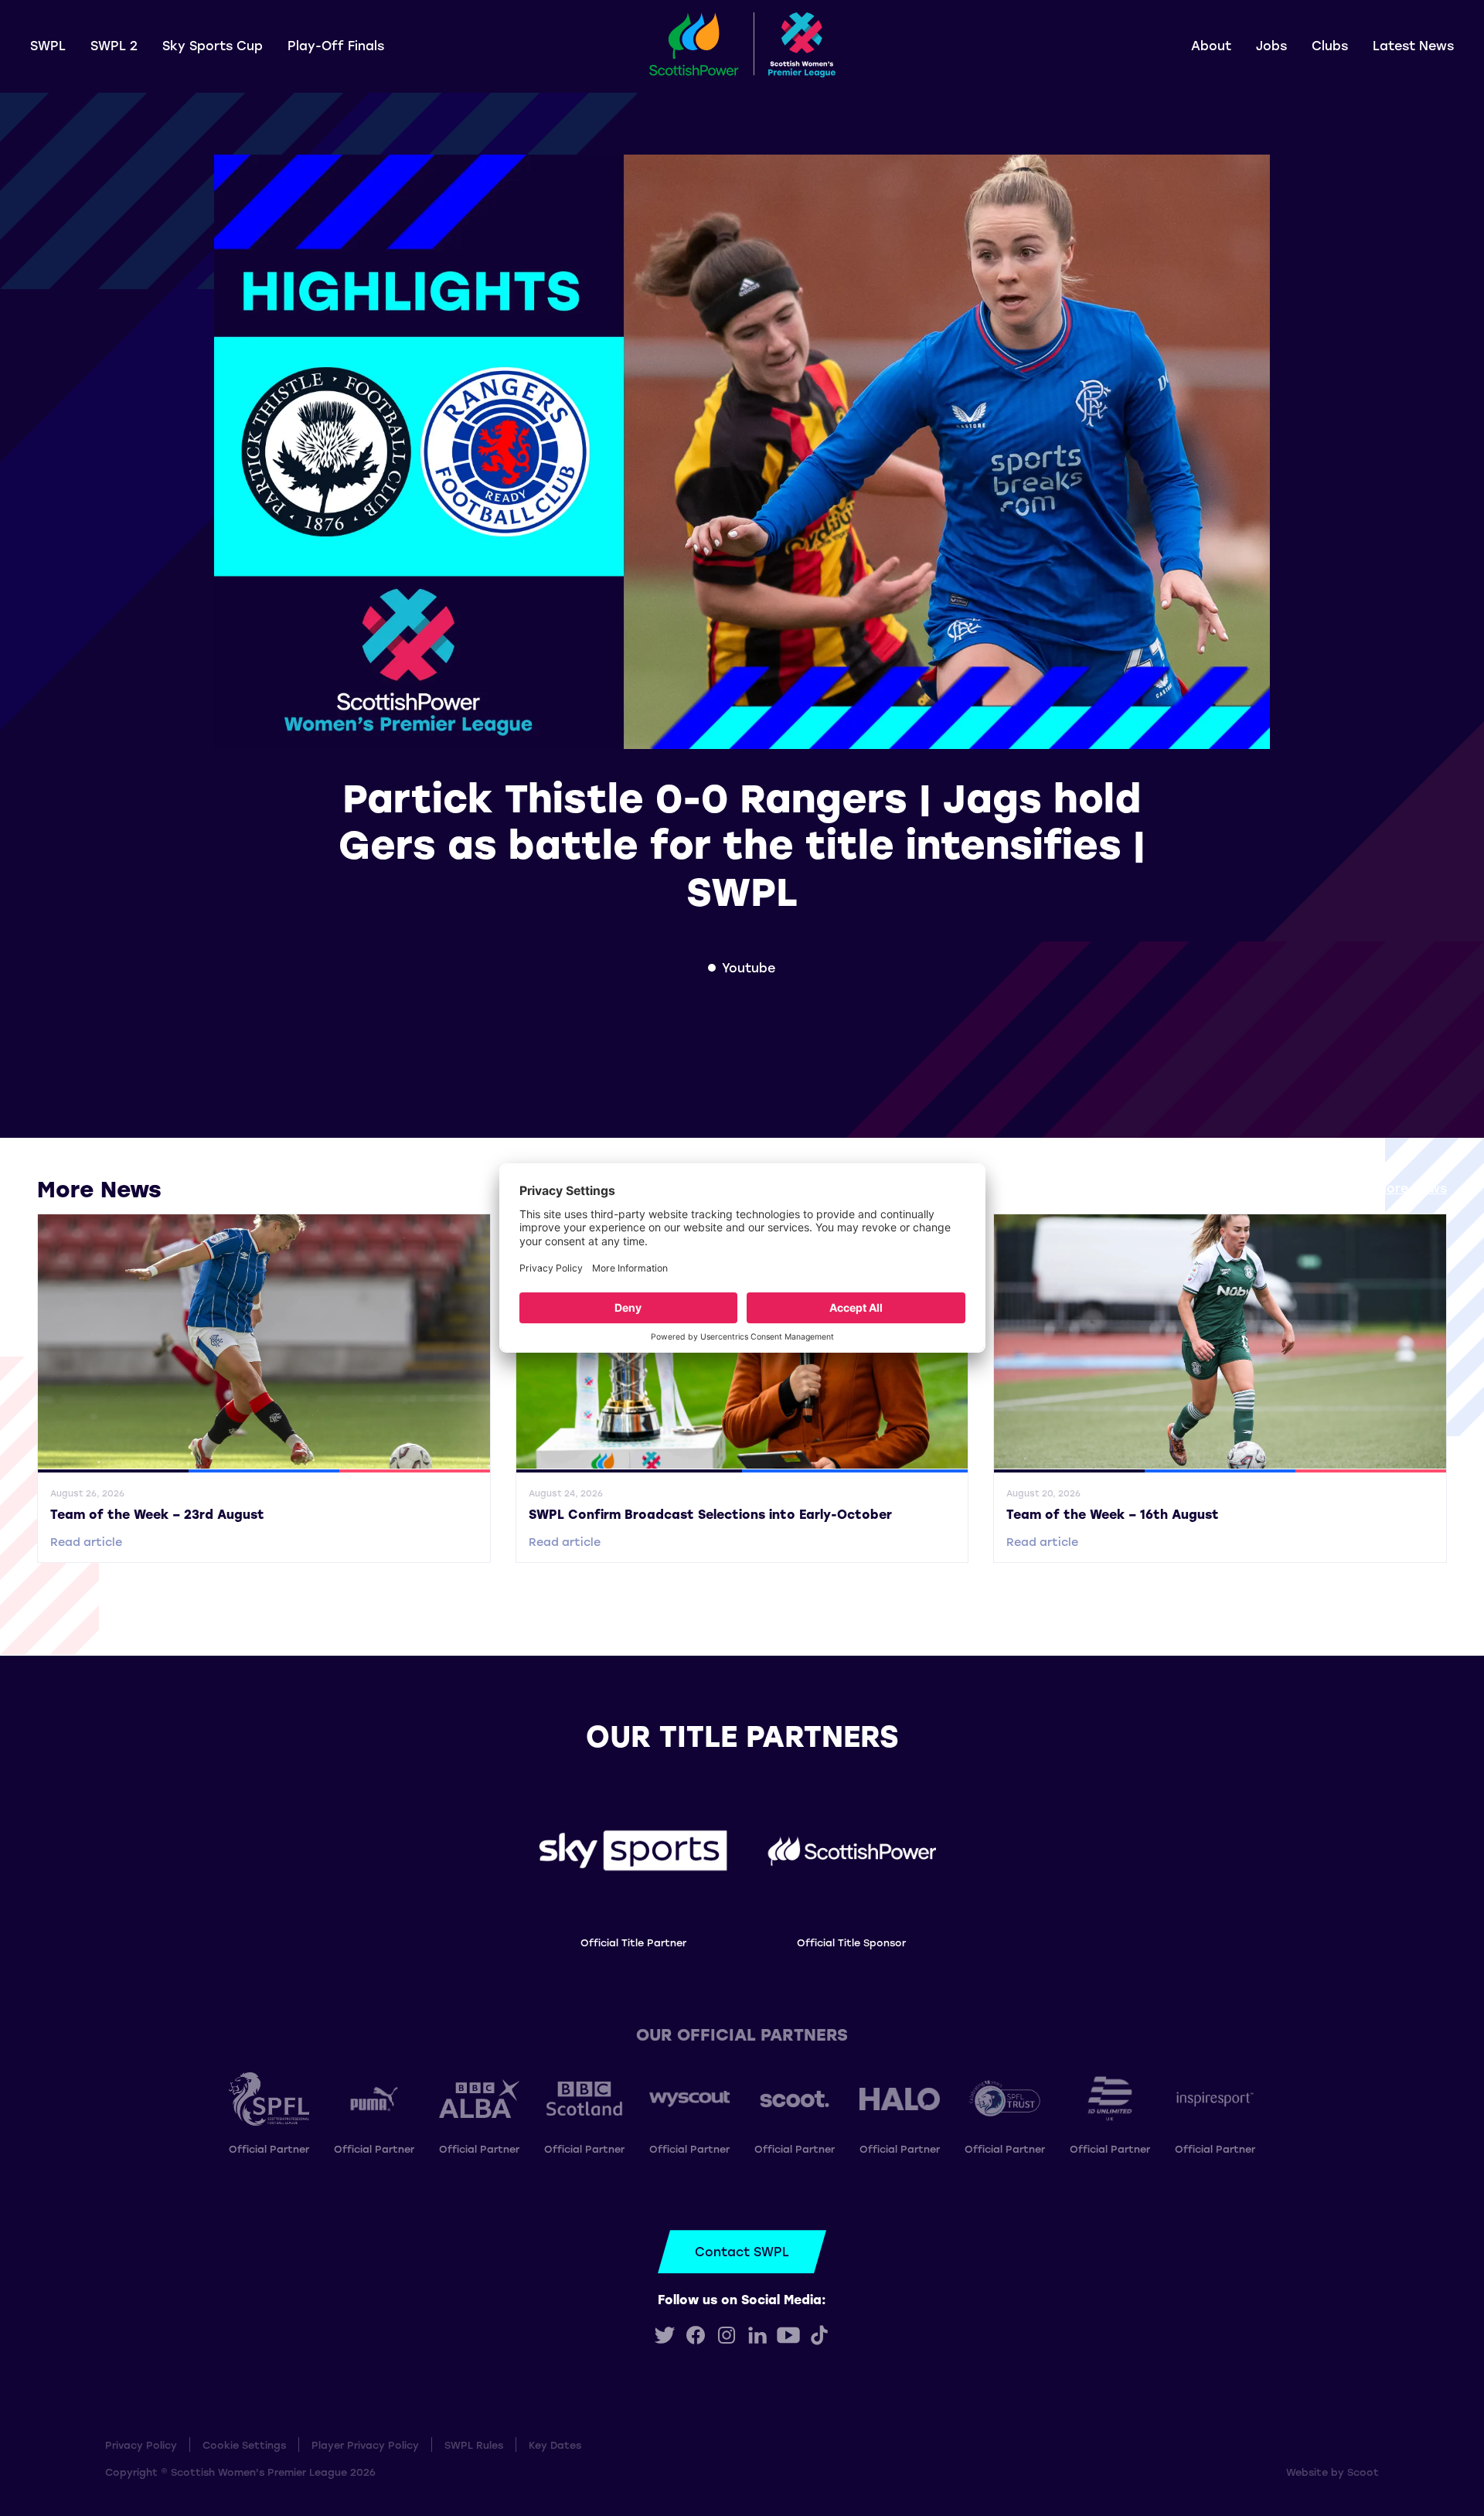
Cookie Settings (244, 2445)
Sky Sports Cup (213, 45)
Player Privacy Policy (365, 2445)
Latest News (1413, 45)
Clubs (1330, 45)
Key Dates (555, 2445)
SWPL (48, 45)
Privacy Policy (141, 2445)
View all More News (1385, 1188)
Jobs (1271, 45)
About (1211, 45)
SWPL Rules (474, 2445)
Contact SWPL (742, 2251)
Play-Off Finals (336, 45)
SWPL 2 (114, 45)
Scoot (1363, 2472)
